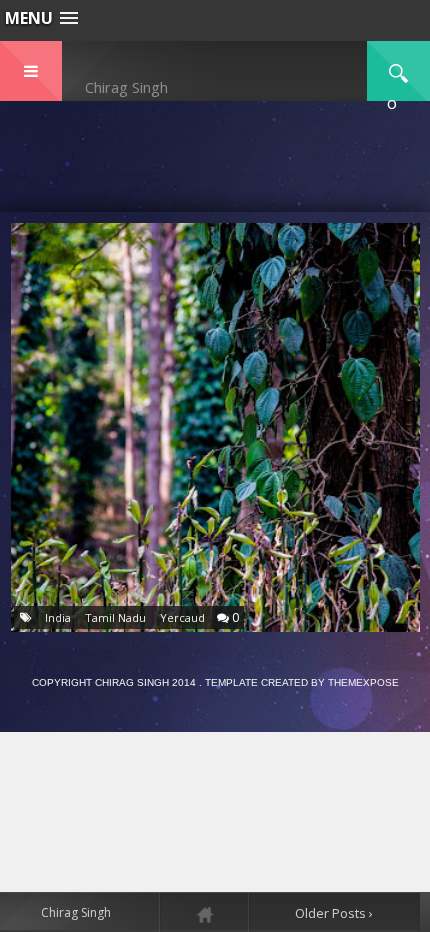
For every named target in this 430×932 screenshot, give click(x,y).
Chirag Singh (126, 87)
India (58, 617)
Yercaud (182, 617)
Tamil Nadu (115, 617)
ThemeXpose (363, 682)
